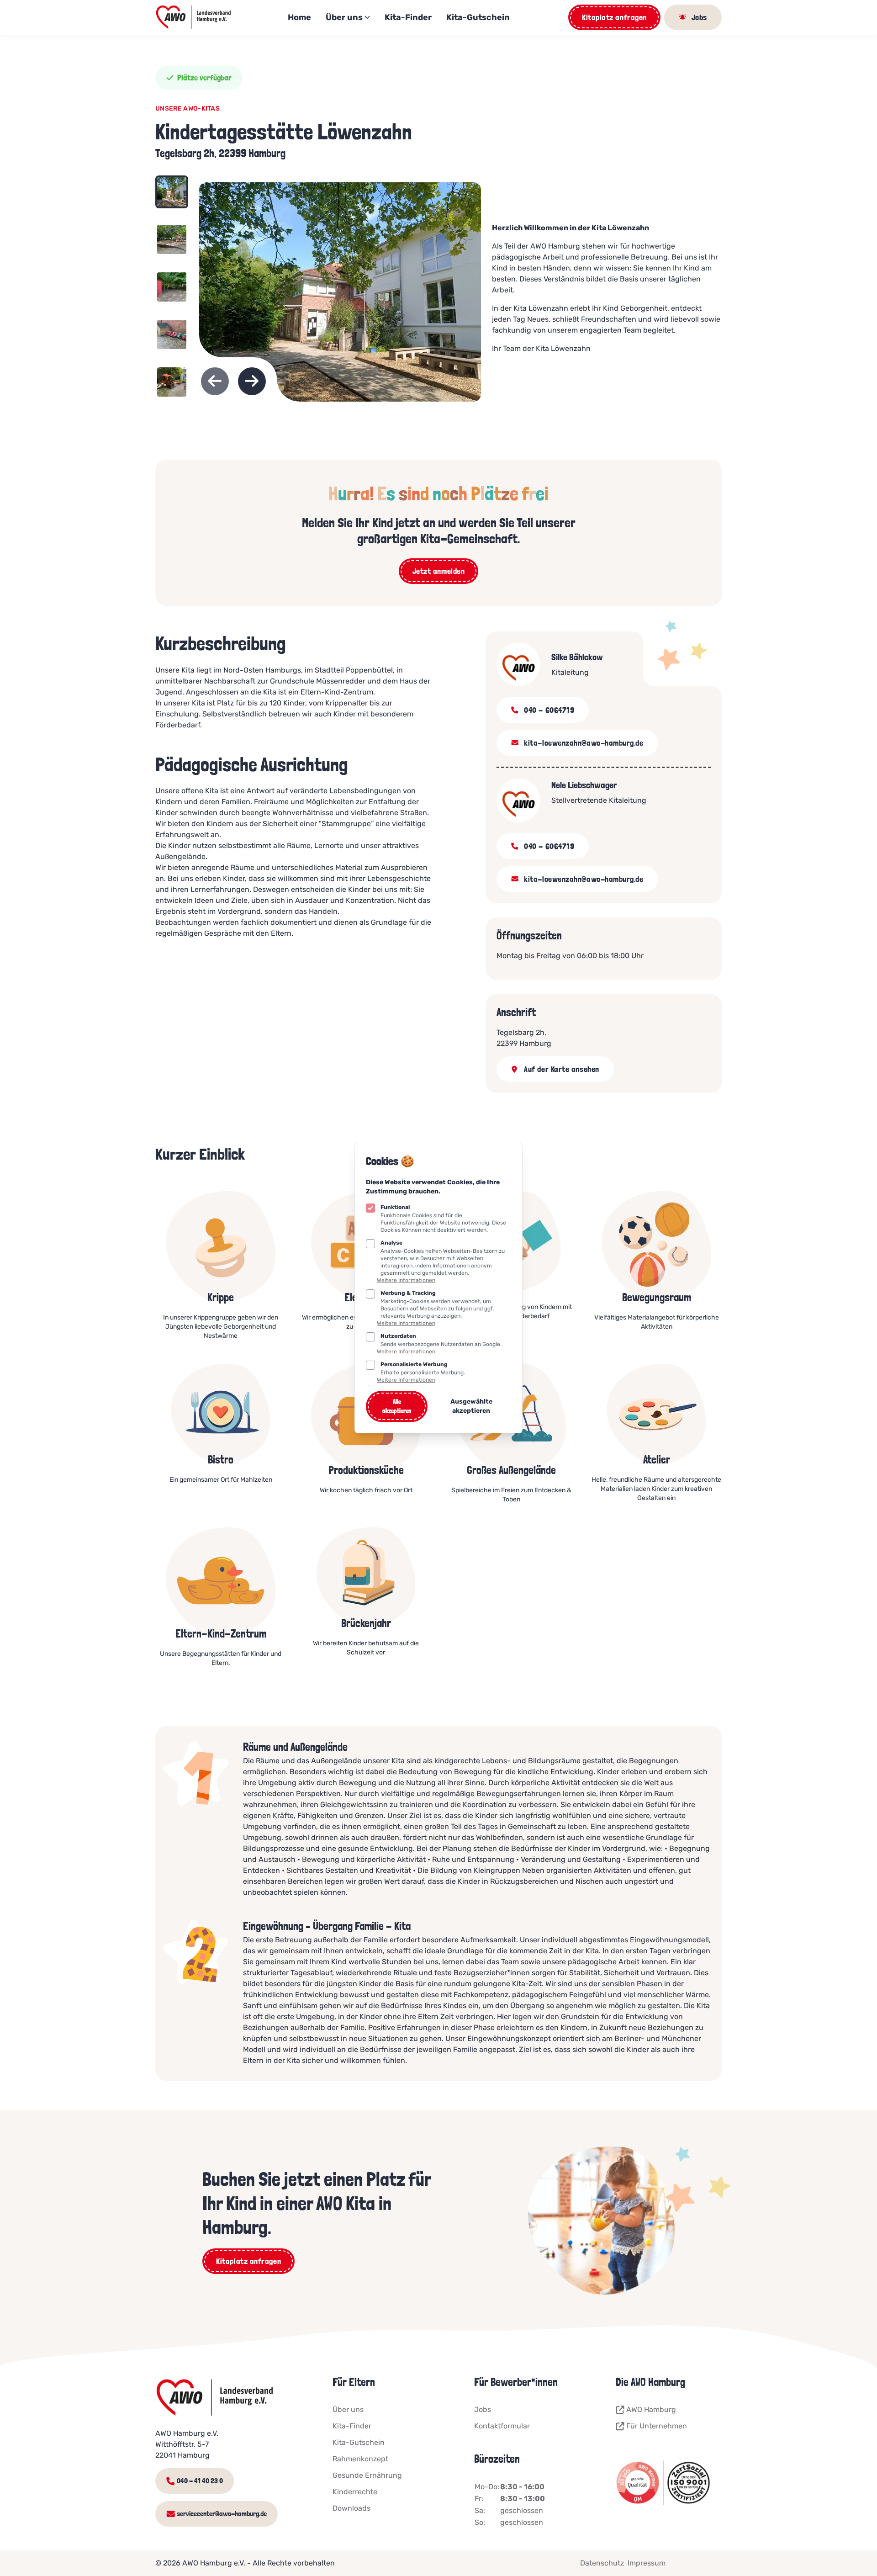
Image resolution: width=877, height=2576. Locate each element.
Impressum (647, 2563)
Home (299, 17)
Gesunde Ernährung (367, 2475)
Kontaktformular (502, 2426)
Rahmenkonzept (360, 2459)
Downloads (351, 2508)
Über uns (344, 17)
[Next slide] (252, 381)
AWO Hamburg (651, 2409)
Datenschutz (602, 2563)
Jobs (483, 2409)
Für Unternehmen (657, 2426)
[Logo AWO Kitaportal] (194, 17)
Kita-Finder (408, 17)
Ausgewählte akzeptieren (471, 1406)
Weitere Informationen (406, 1280)
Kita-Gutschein (478, 17)
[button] (172, 197)
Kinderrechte (355, 2492)
